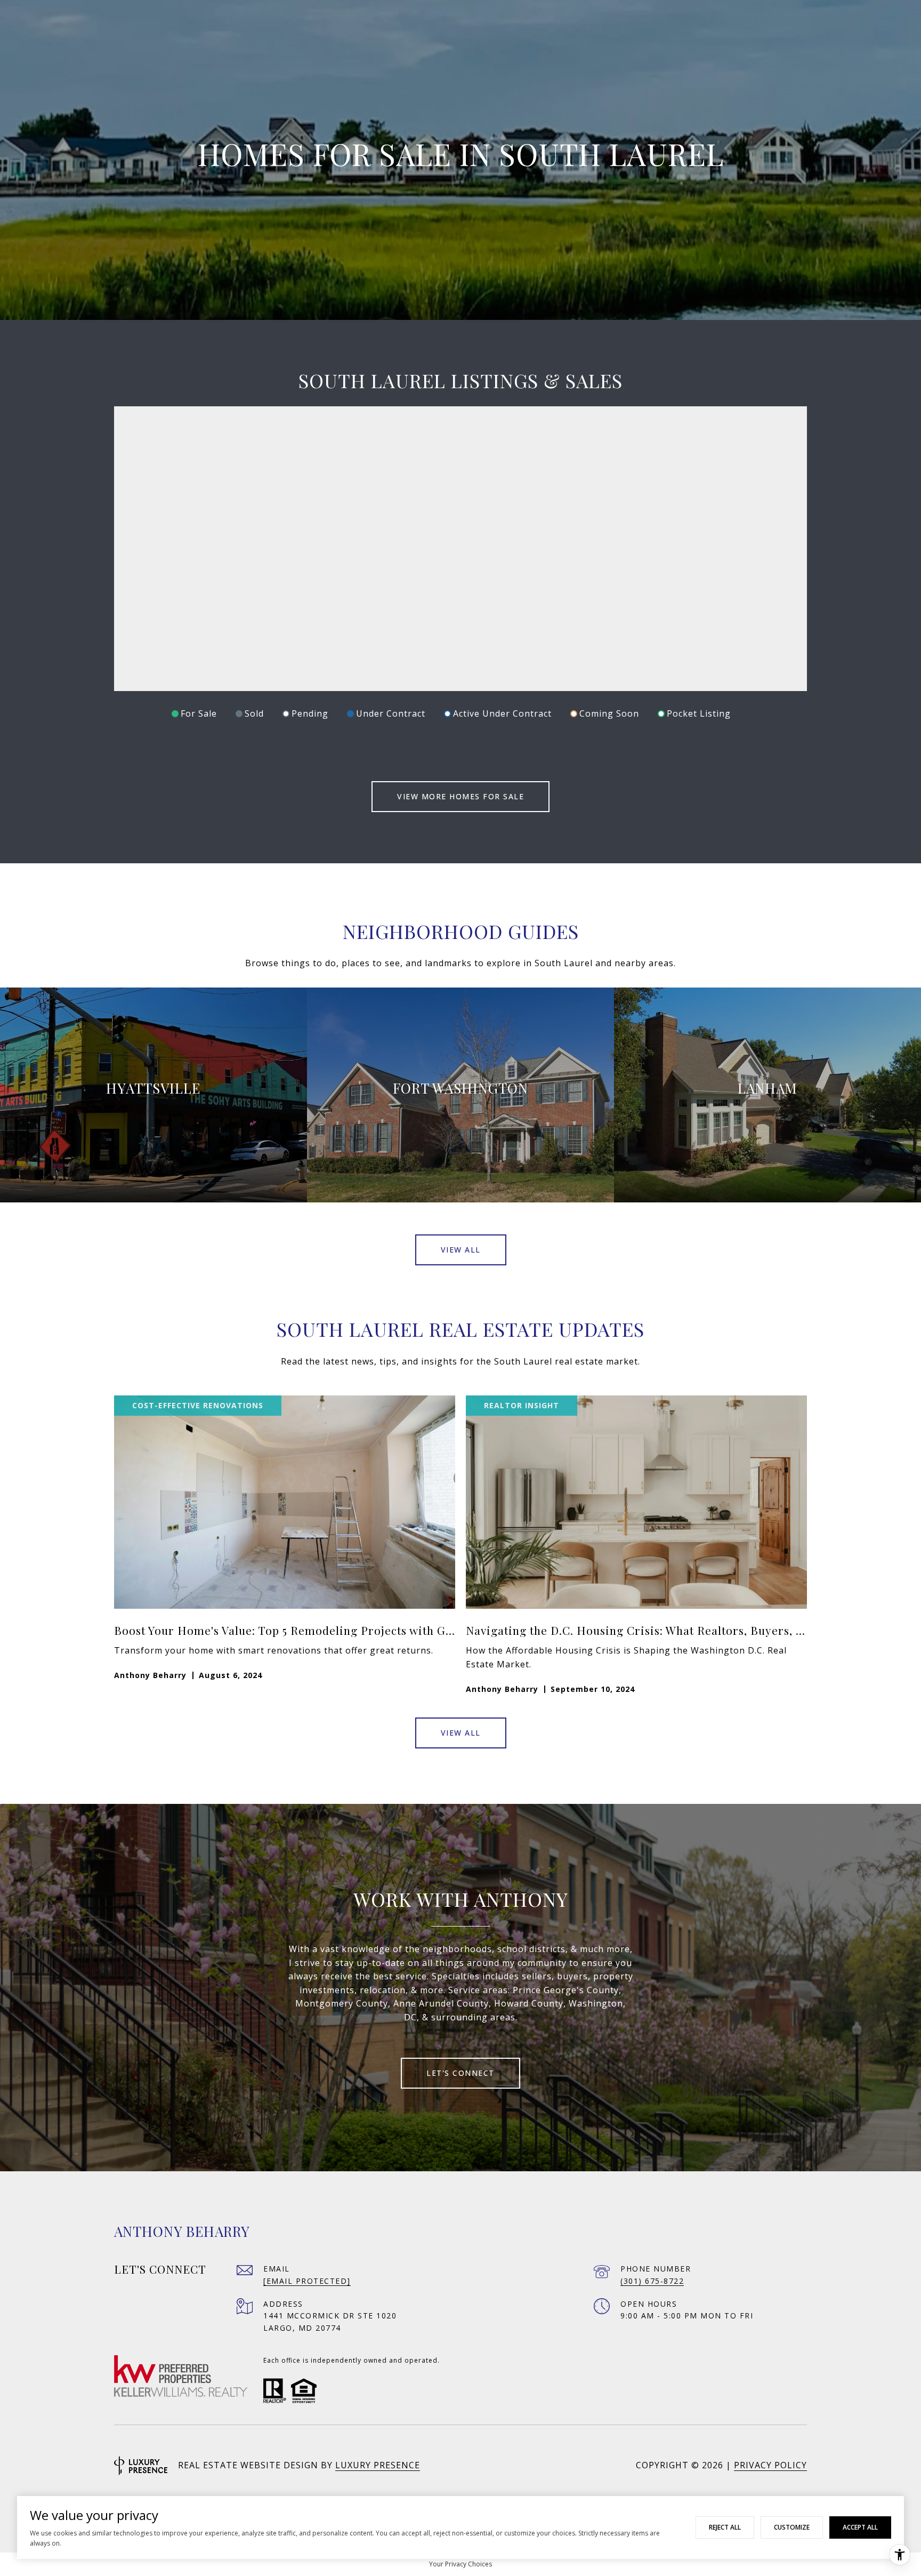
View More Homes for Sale (461, 796)
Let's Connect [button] (461, 2073)
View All (461, 1250)
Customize (792, 2527)
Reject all (725, 2527)
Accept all (860, 2527)
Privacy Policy (770, 2465)
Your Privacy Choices (461, 2564)
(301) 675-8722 (652, 2281)
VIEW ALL (461, 1733)
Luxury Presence (378, 2465)
